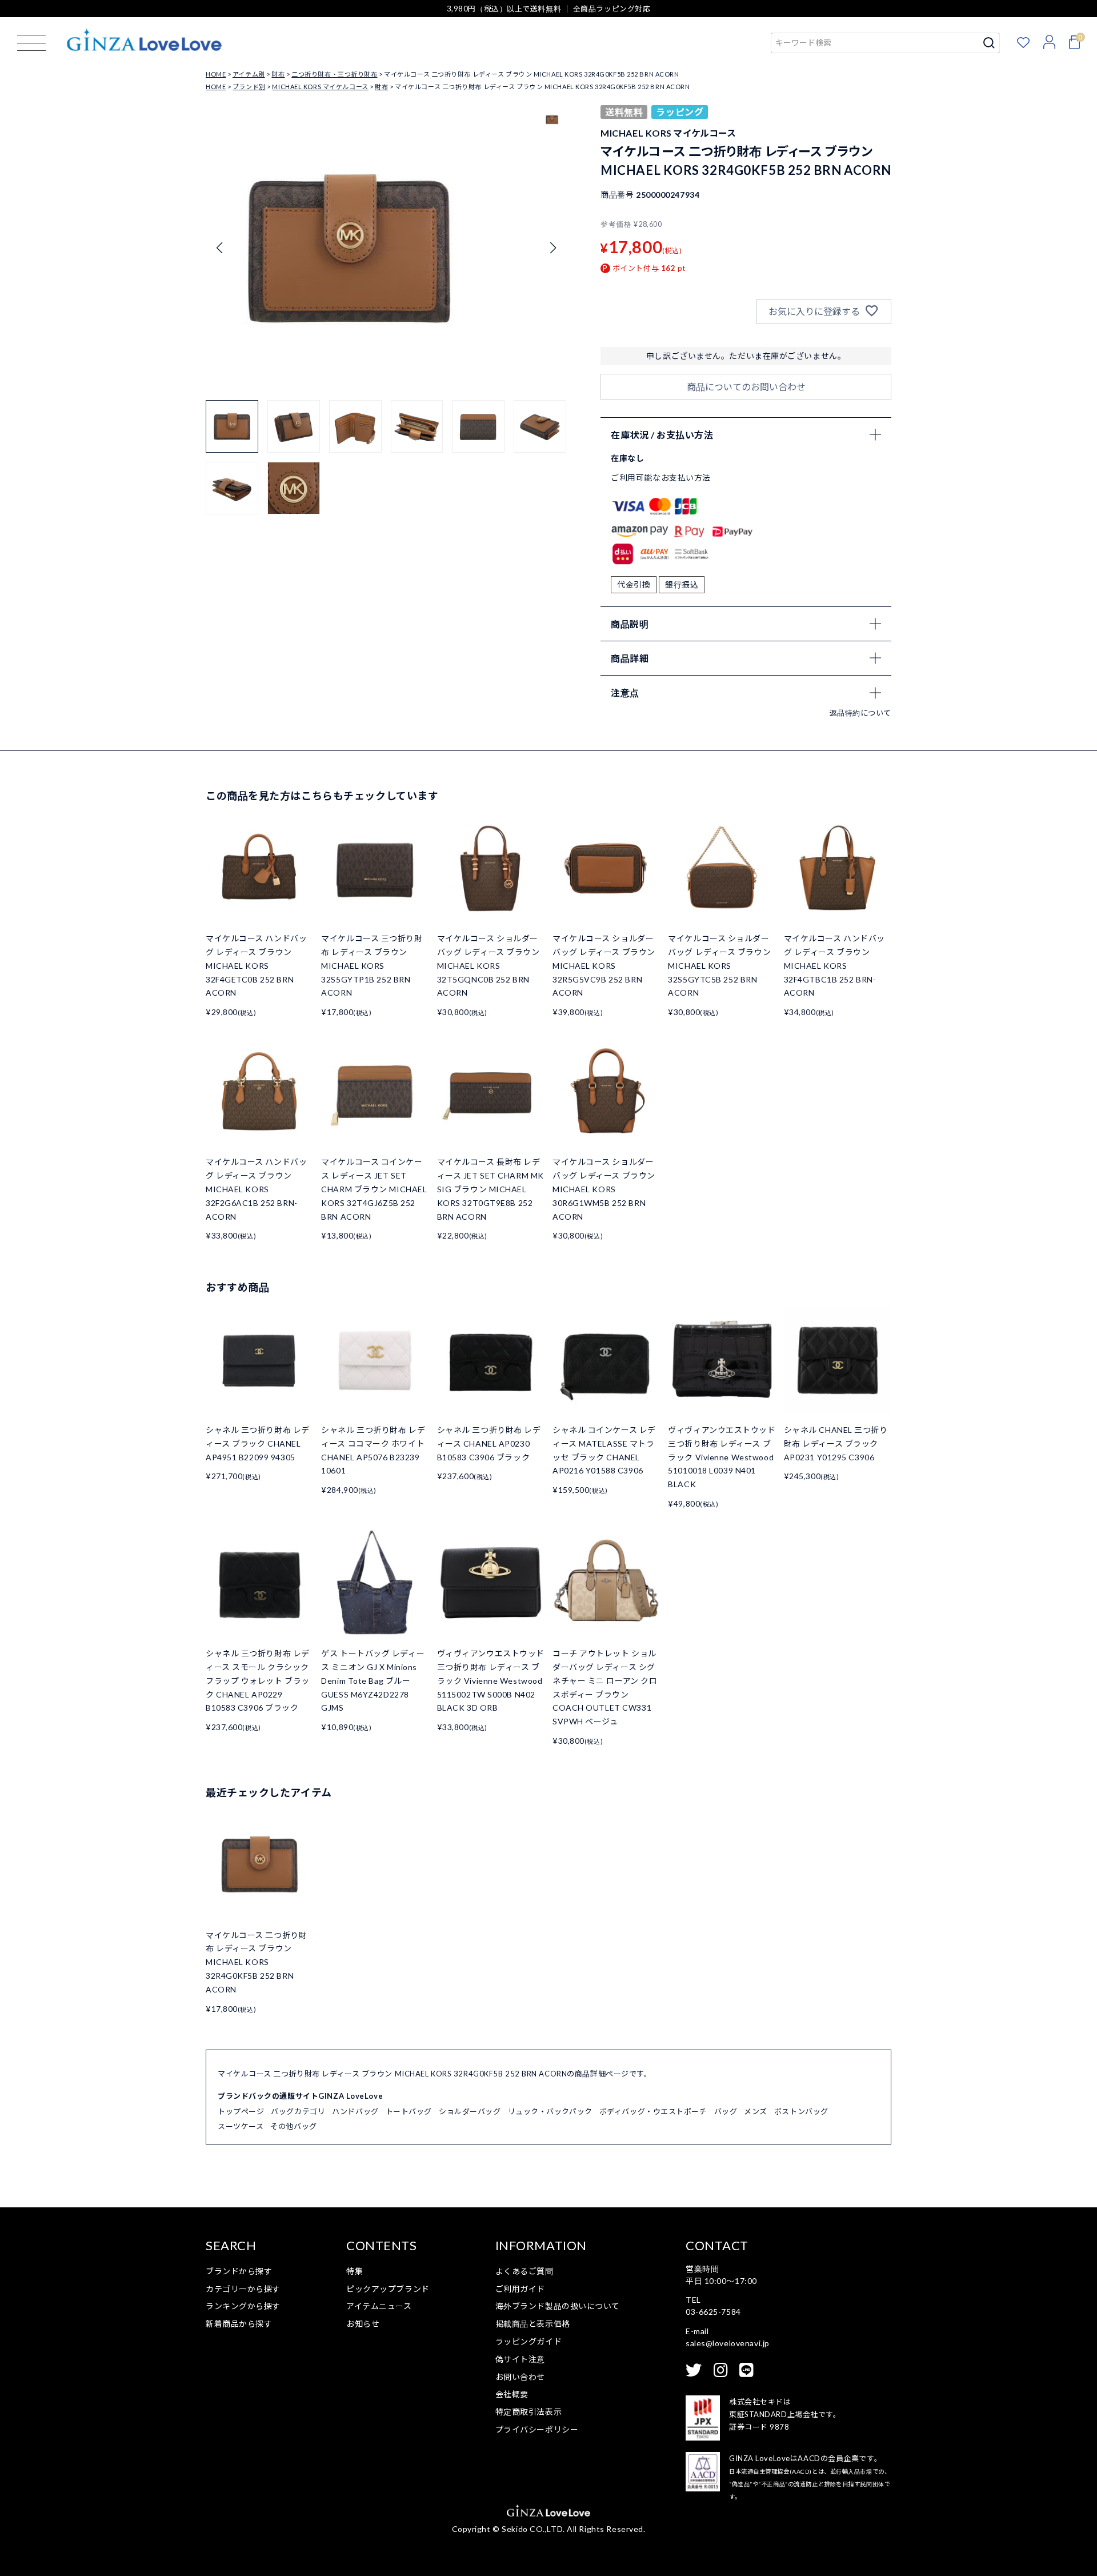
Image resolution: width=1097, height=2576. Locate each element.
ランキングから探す (243, 2306)
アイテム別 (249, 74)
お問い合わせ (520, 2377)
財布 (278, 74)
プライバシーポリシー (537, 2429)
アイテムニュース (379, 2306)
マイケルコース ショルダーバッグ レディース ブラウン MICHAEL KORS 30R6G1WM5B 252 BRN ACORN (604, 1189)
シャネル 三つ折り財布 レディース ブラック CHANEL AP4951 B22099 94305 (258, 1443)
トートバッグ (409, 2111)
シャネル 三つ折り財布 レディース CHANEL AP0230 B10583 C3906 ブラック (489, 1443)
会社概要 (512, 2394)
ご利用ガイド (520, 2289)
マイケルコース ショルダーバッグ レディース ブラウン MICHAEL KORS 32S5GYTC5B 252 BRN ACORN (719, 965)
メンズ (756, 2111)
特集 (355, 2271)
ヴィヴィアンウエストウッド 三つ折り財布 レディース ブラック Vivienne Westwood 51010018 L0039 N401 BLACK (722, 1457)
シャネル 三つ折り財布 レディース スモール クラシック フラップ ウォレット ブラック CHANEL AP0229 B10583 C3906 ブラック (258, 1680)
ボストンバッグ (801, 2111)
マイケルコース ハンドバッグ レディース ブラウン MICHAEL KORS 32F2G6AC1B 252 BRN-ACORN (256, 1189)
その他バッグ (293, 2126)
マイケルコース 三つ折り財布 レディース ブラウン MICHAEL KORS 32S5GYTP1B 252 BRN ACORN (372, 965)
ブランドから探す (239, 2271)
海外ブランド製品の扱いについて (558, 2306)
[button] (553, 248)
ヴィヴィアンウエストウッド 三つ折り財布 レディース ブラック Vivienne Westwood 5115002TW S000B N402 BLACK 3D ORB (491, 1680)
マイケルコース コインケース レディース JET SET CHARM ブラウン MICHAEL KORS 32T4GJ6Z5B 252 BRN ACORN (374, 1189)
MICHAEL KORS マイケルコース (320, 87)
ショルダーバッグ (470, 2111)
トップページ (241, 2111)
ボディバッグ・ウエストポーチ (653, 2111)
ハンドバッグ (355, 2111)
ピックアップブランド (388, 2289)
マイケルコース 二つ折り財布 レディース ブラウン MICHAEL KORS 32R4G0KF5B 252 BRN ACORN (256, 1962)
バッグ (726, 2111)
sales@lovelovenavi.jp (728, 2343)
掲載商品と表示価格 (533, 2324)
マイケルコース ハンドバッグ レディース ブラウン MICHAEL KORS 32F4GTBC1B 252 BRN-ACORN (834, 965)
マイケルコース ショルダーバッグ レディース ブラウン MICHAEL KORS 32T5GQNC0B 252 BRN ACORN (489, 965)
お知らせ (363, 2324)
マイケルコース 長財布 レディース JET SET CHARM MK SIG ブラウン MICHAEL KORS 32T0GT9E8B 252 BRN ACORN (491, 1189)
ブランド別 (249, 87)
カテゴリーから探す (243, 2289)
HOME (216, 74)
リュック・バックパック (550, 2111)
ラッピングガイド (529, 2341)
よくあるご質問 (525, 2271)
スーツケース (241, 2126)
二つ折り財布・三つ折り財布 (334, 74)
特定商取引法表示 (529, 2412)
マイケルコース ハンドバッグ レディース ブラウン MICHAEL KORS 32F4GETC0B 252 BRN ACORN (256, 965)
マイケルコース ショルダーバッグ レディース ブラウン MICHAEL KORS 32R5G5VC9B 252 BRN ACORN (604, 965)
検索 (989, 43)
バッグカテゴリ (298, 2111)
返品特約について (860, 713)
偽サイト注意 (520, 2359)
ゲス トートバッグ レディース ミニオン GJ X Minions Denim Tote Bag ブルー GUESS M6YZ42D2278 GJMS (373, 1680)
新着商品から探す (239, 2324)
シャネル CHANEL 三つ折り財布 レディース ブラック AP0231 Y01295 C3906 (836, 1443)
